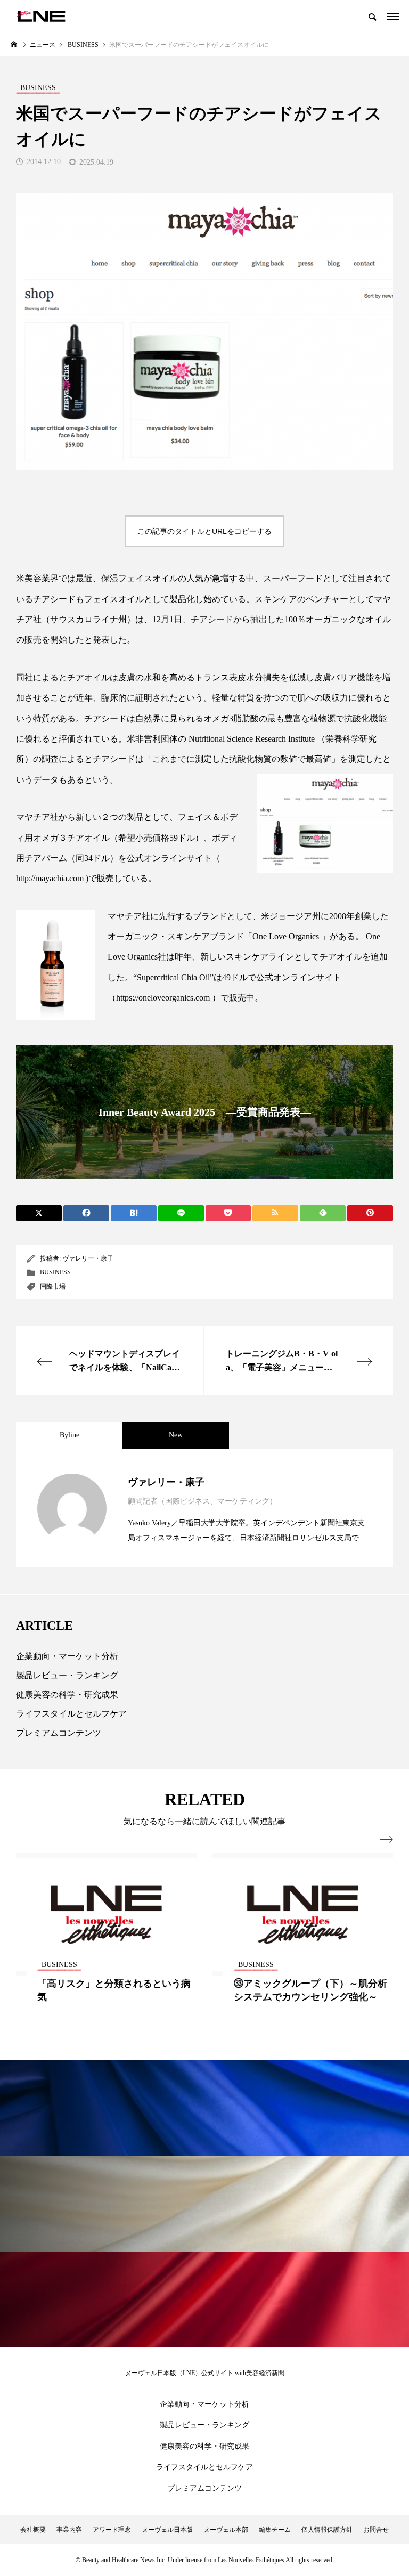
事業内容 (69, 2530)
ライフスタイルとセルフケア (71, 1714)
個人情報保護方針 (327, 2530)
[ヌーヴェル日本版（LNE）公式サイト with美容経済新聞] (41, 16)
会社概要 (33, 2530)
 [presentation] (387, 1840)
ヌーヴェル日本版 (167, 2530)
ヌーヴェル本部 (226, 2530)
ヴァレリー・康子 (88, 1258)
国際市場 (53, 1287)
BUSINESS (55, 1272)
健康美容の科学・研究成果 (67, 1695)
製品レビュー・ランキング (67, 1675)
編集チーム (275, 2530)
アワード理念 (112, 2530)
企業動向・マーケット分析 (67, 1656)
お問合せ (376, 2530)
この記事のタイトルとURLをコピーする (204, 531)
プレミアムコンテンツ (59, 1733)
